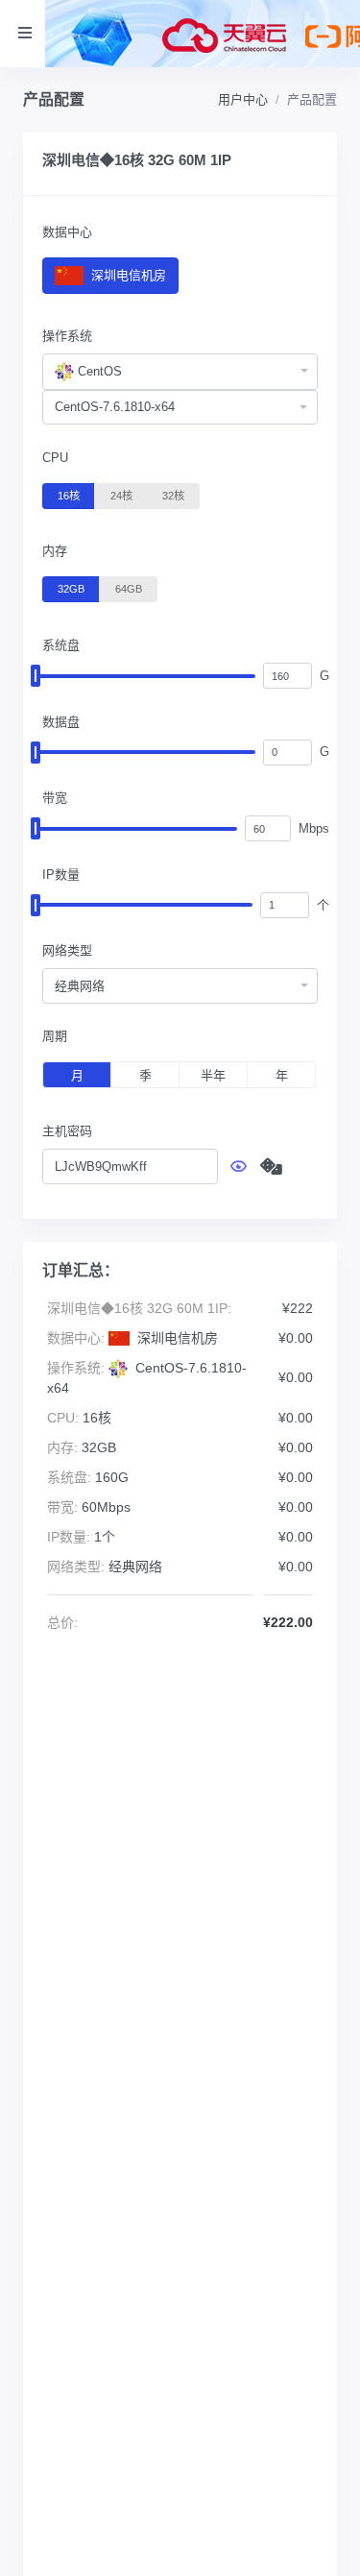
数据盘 (61, 722)
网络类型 (67, 950)
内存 (55, 551)
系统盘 (61, 645)
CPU (55, 458)
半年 (213, 1075)
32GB (71, 589)
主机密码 (67, 1131)
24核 (121, 496)
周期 (55, 1036)
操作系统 (67, 336)
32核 (173, 496)
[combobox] (180, 372)
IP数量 (61, 875)
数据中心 (67, 232)
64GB (129, 589)
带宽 (55, 798)
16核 (69, 496)
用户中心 (243, 99)
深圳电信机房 (127, 275)
